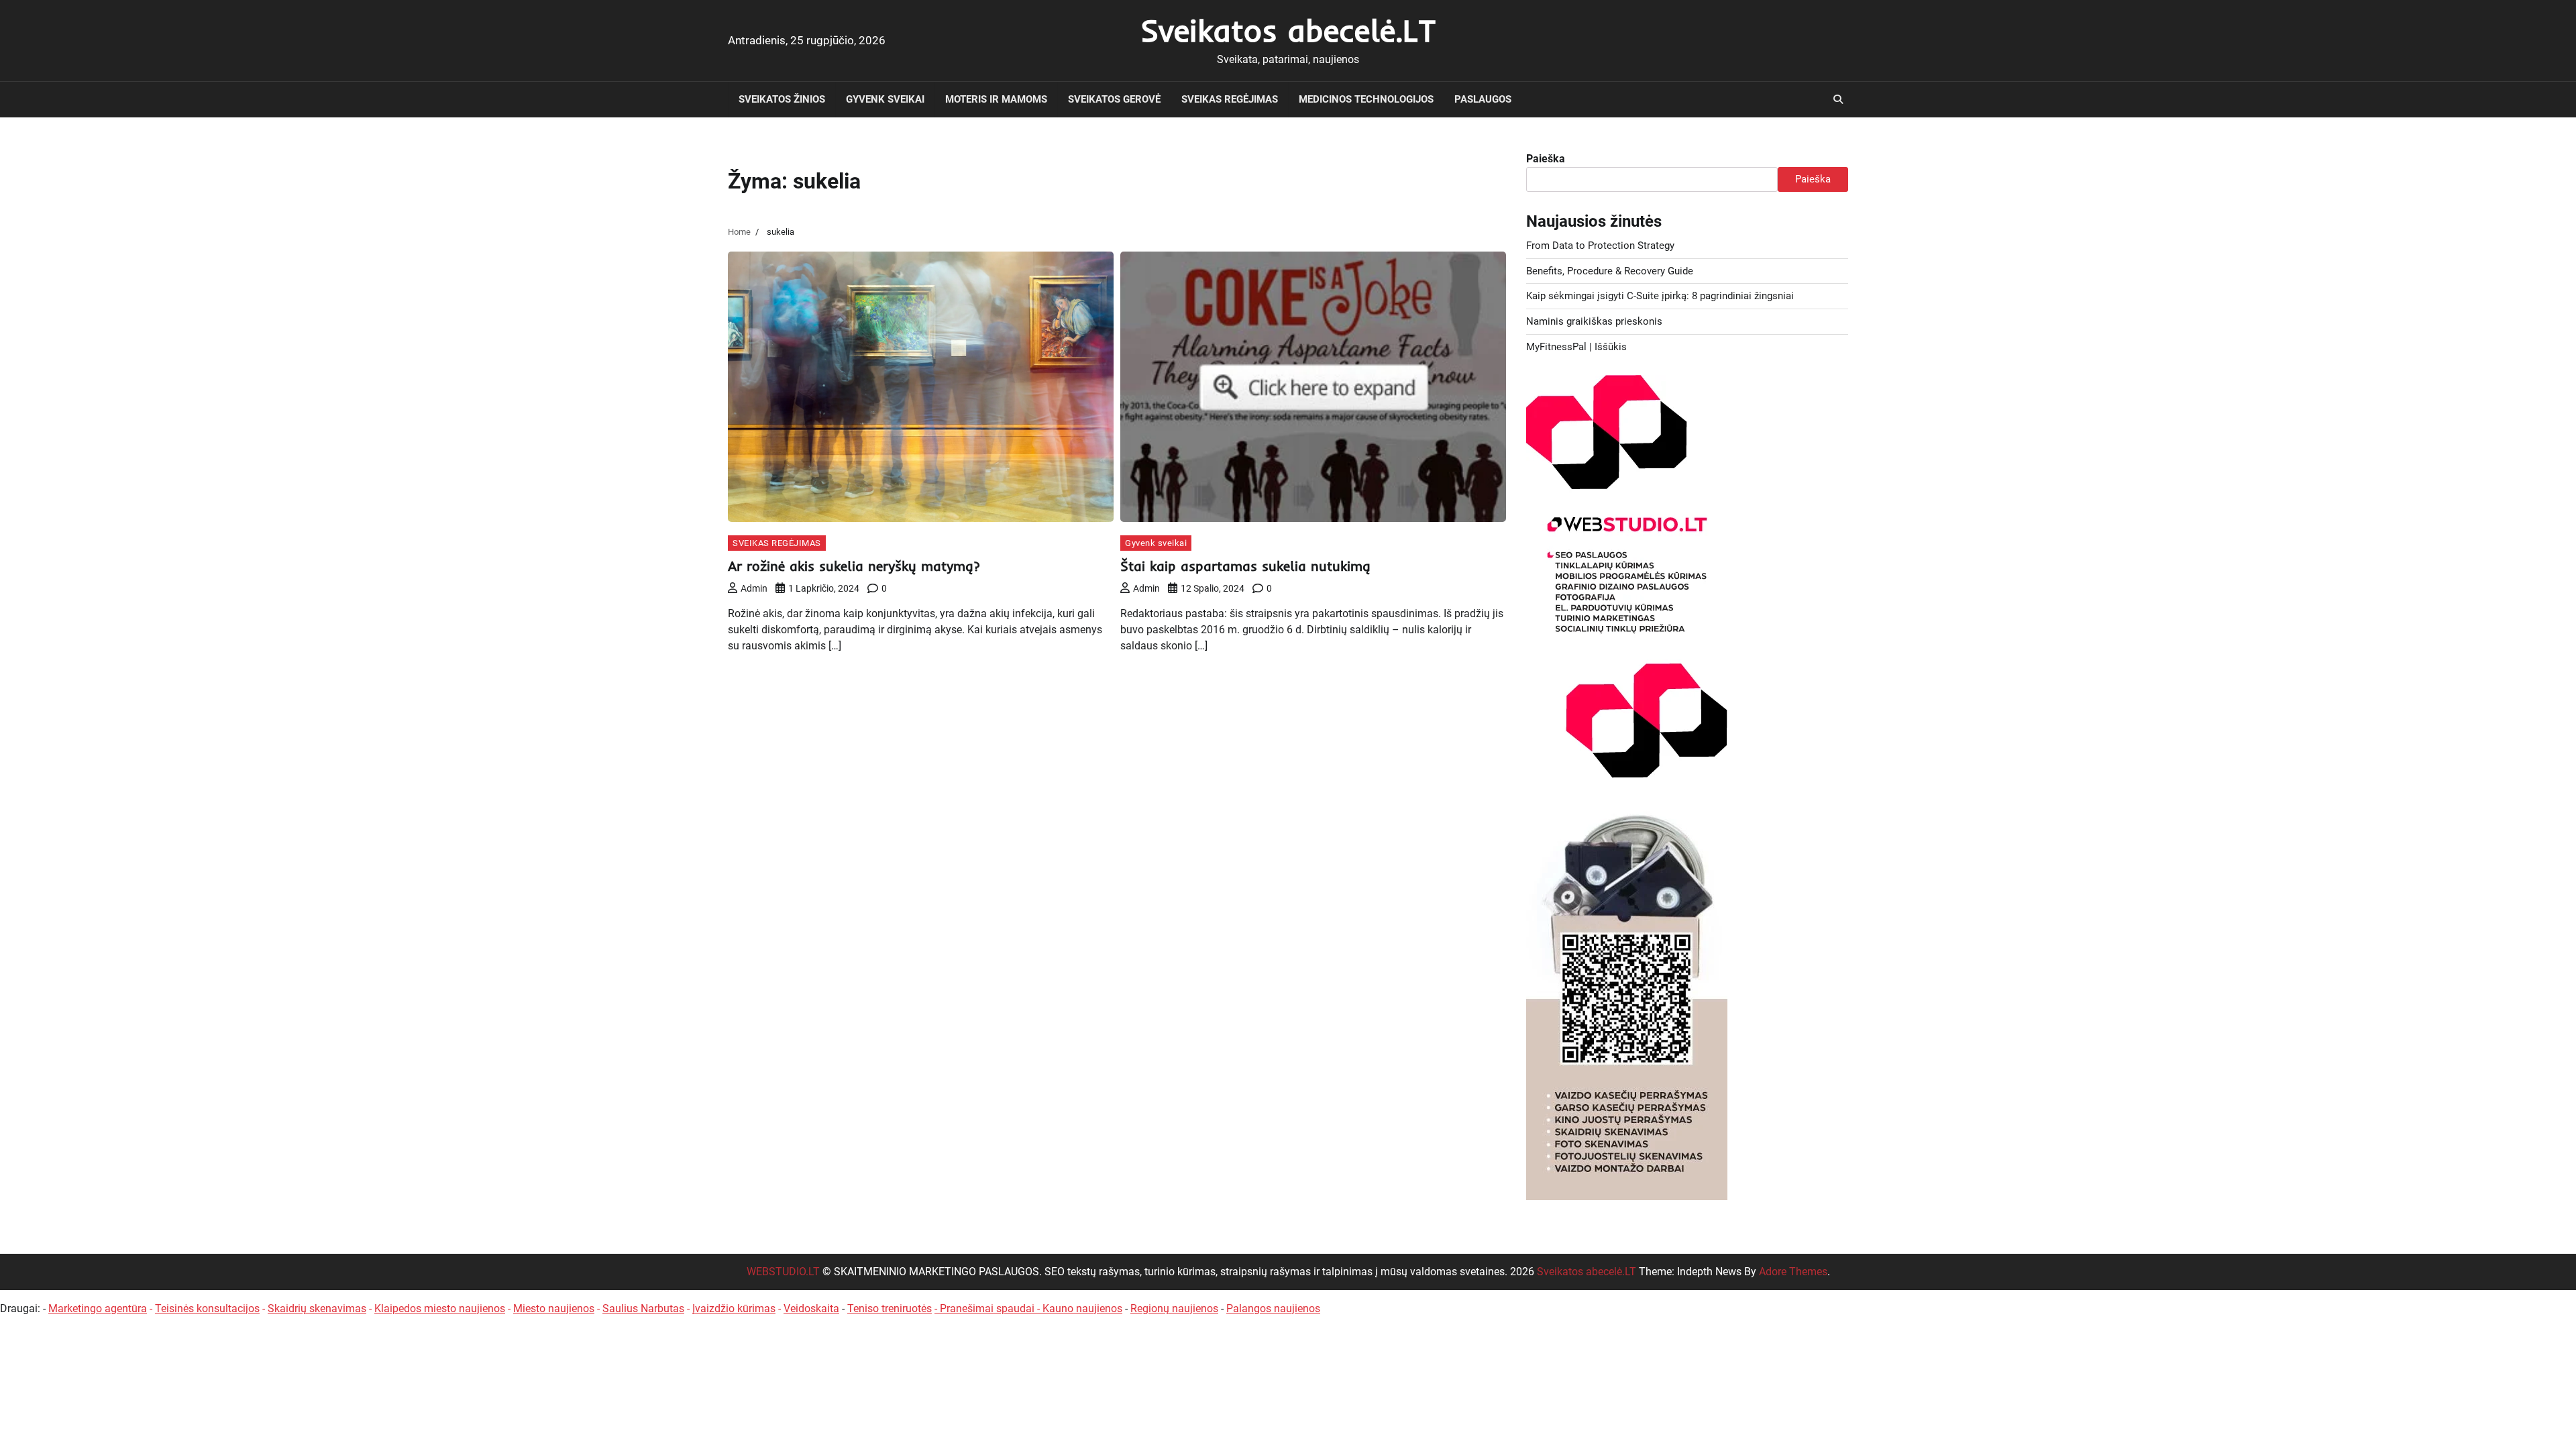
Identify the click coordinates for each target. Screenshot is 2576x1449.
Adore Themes (1793, 1272)
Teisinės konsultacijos (207, 1308)
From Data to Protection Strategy (1600, 246)
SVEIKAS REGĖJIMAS (1230, 99)
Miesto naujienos (554, 1308)
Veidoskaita (811, 1308)
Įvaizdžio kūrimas (734, 1308)
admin (754, 588)
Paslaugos (1483, 99)
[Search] (1838, 99)
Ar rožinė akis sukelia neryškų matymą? (854, 566)
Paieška (1546, 159)
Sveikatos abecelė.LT (1288, 30)
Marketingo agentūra (98, 1308)
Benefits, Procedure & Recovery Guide (1610, 271)
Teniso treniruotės (890, 1308)
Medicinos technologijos (1366, 99)
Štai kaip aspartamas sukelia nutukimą (1245, 566)
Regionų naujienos (1174, 1308)
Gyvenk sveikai (885, 99)
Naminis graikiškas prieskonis (1594, 321)
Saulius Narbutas (643, 1308)
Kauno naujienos (1082, 1308)
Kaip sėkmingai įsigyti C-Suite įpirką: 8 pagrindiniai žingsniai (1660, 296)
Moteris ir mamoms (996, 99)
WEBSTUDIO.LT (783, 1272)
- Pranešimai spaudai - (988, 1308)
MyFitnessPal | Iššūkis (1576, 347)
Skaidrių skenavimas (317, 1308)
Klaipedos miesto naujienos (440, 1308)
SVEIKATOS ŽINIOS (782, 99)
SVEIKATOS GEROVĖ (1114, 99)
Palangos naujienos (1273, 1308)
